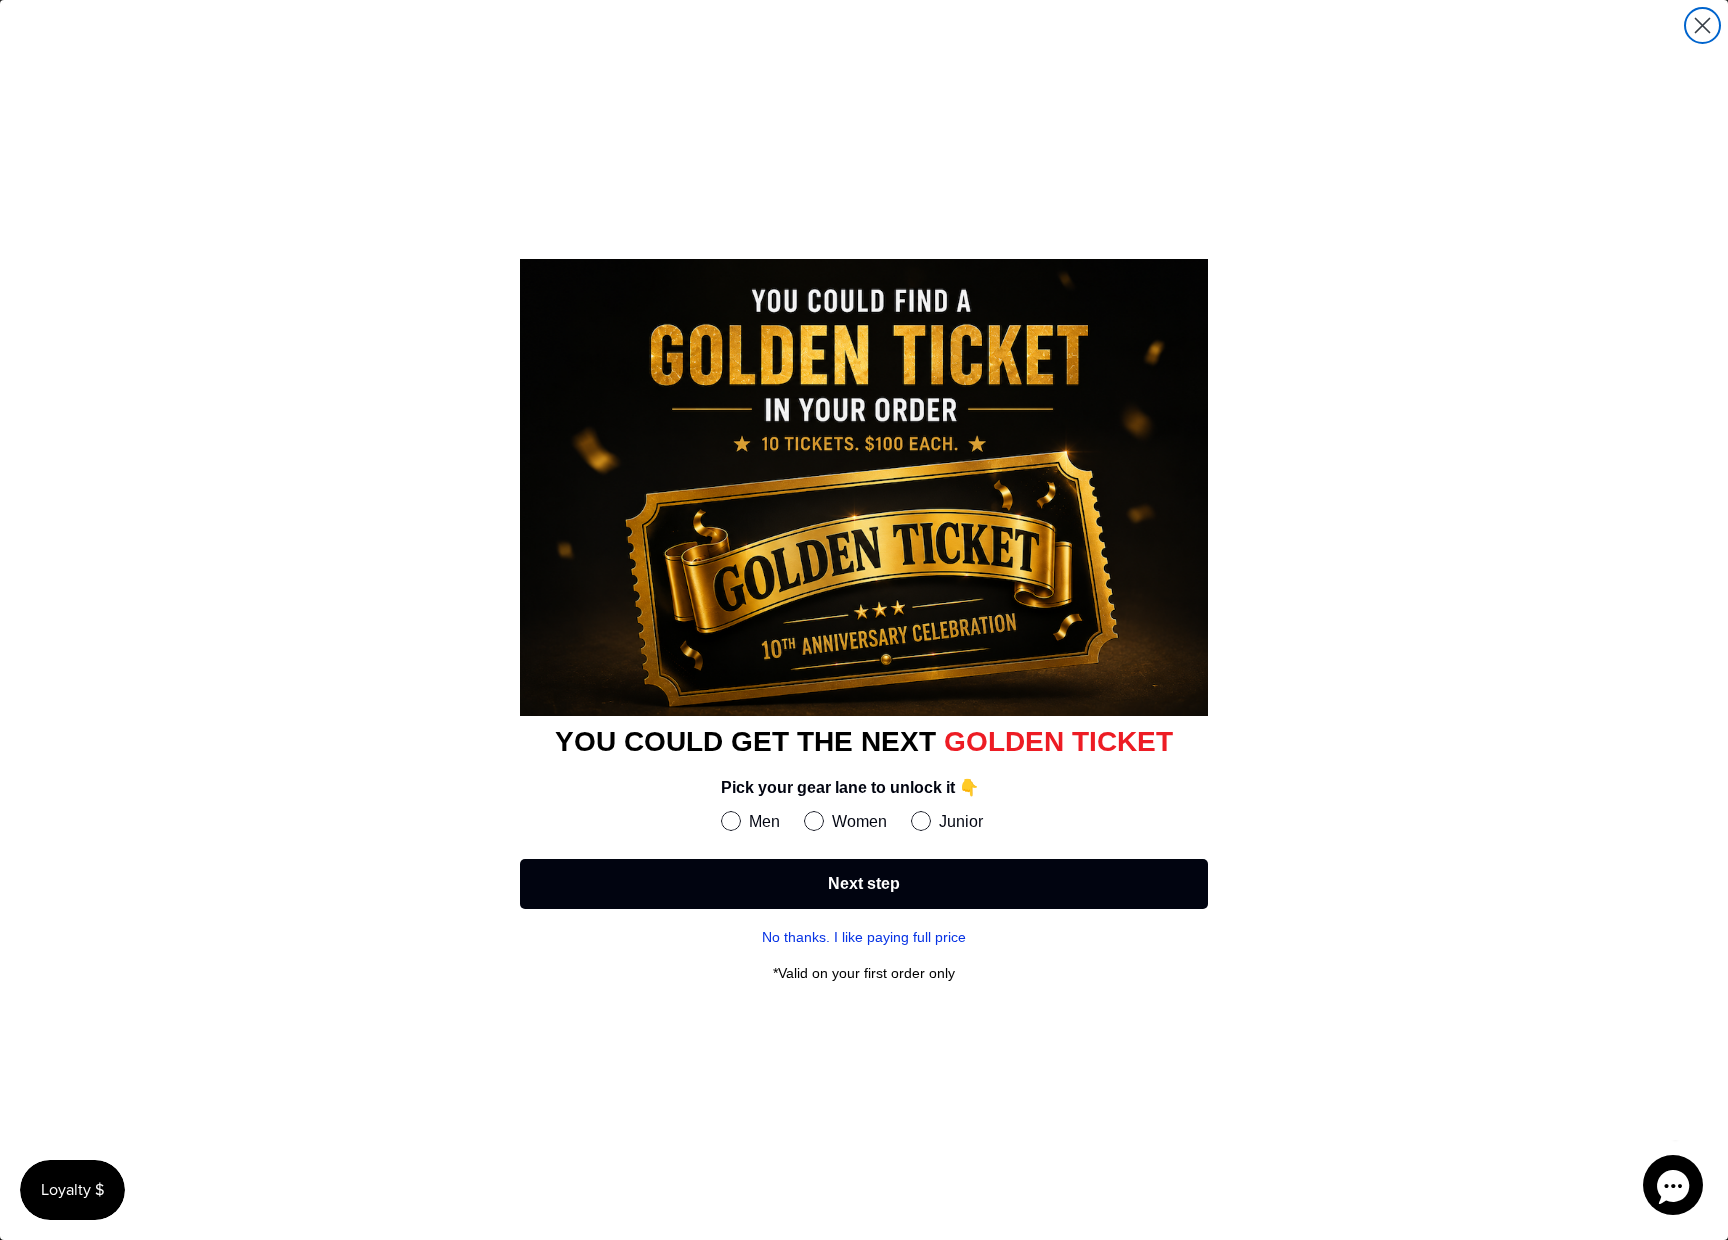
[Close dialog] (1702, 25)
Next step (864, 883)
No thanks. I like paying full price (864, 937)
